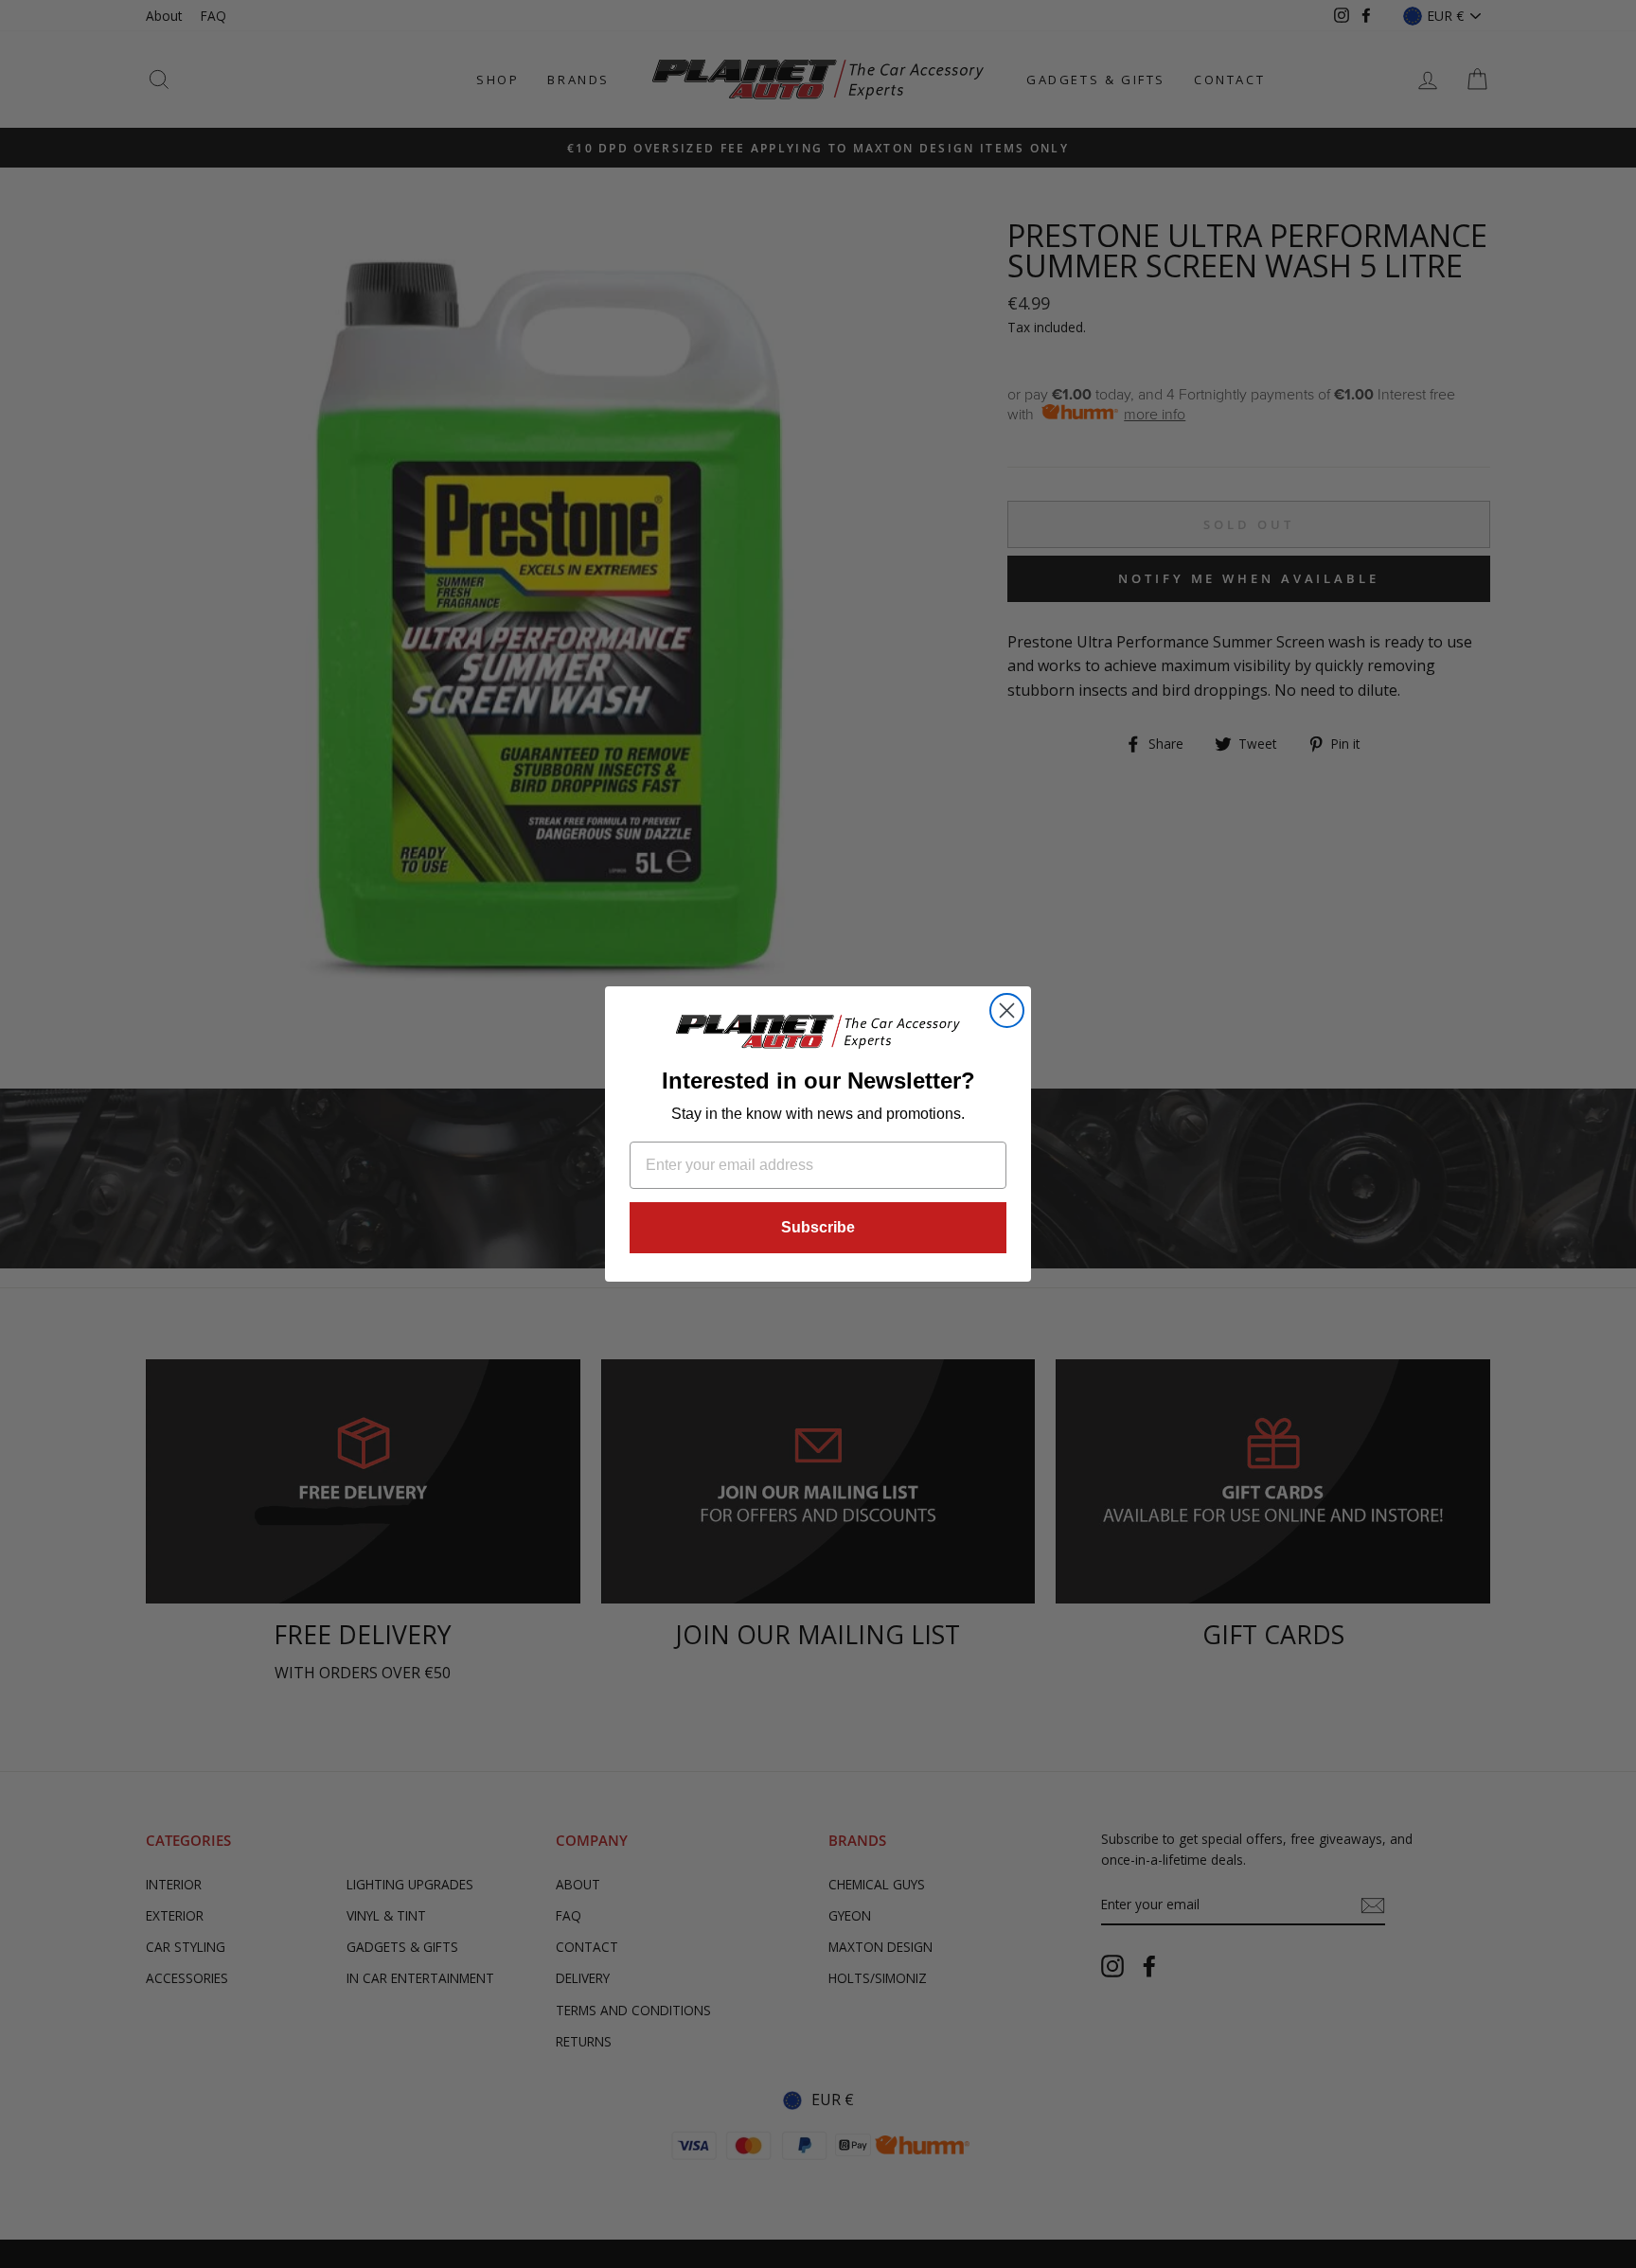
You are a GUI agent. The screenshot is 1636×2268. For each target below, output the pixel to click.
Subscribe (818, 1227)
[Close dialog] (1007, 1010)
